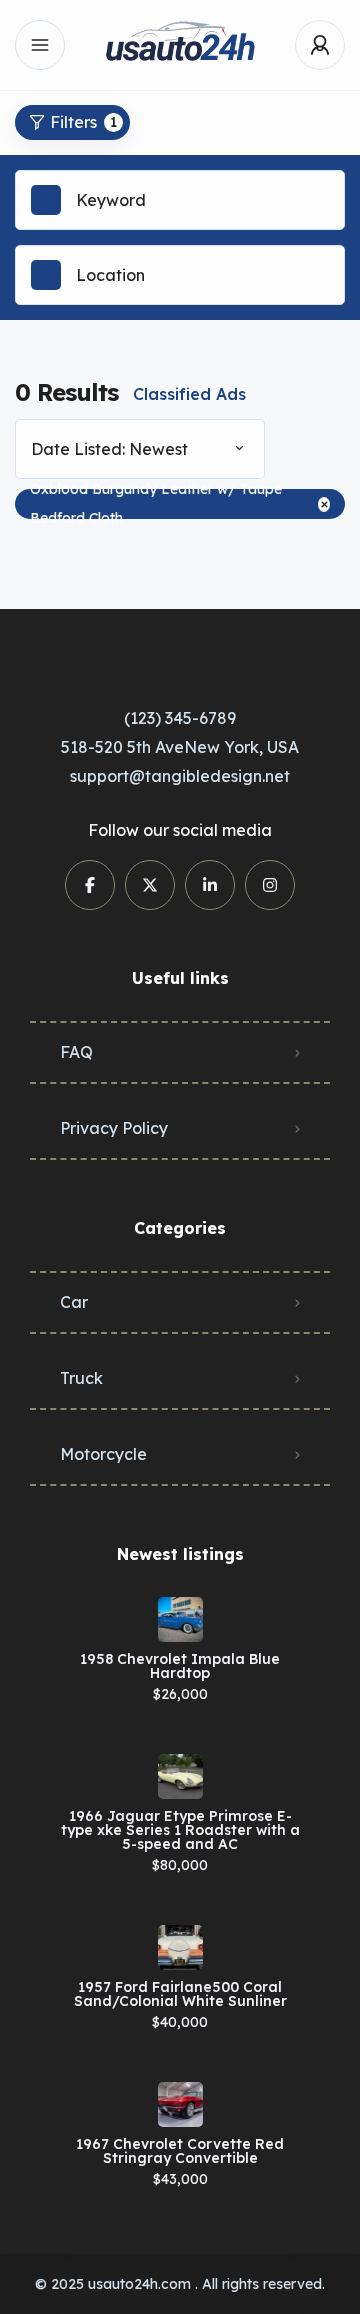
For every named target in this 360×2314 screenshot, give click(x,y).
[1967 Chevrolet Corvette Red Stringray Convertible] (180, 2104)
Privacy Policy (114, 1128)
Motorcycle (103, 1454)
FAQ (76, 1052)
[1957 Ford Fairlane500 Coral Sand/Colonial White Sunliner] (180, 1947)
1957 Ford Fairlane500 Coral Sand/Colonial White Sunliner (180, 1994)
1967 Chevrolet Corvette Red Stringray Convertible (180, 2151)
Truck (81, 1378)
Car (74, 1302)
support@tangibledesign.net (180, 776)
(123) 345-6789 (180, 718)
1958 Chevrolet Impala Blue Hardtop (180, 1666)
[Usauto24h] (180, 45)
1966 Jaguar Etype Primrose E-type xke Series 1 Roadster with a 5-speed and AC (180, 1830)
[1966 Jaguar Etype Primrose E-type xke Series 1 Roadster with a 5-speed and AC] (180, 1776)
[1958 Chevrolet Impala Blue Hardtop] (180, 1619)
